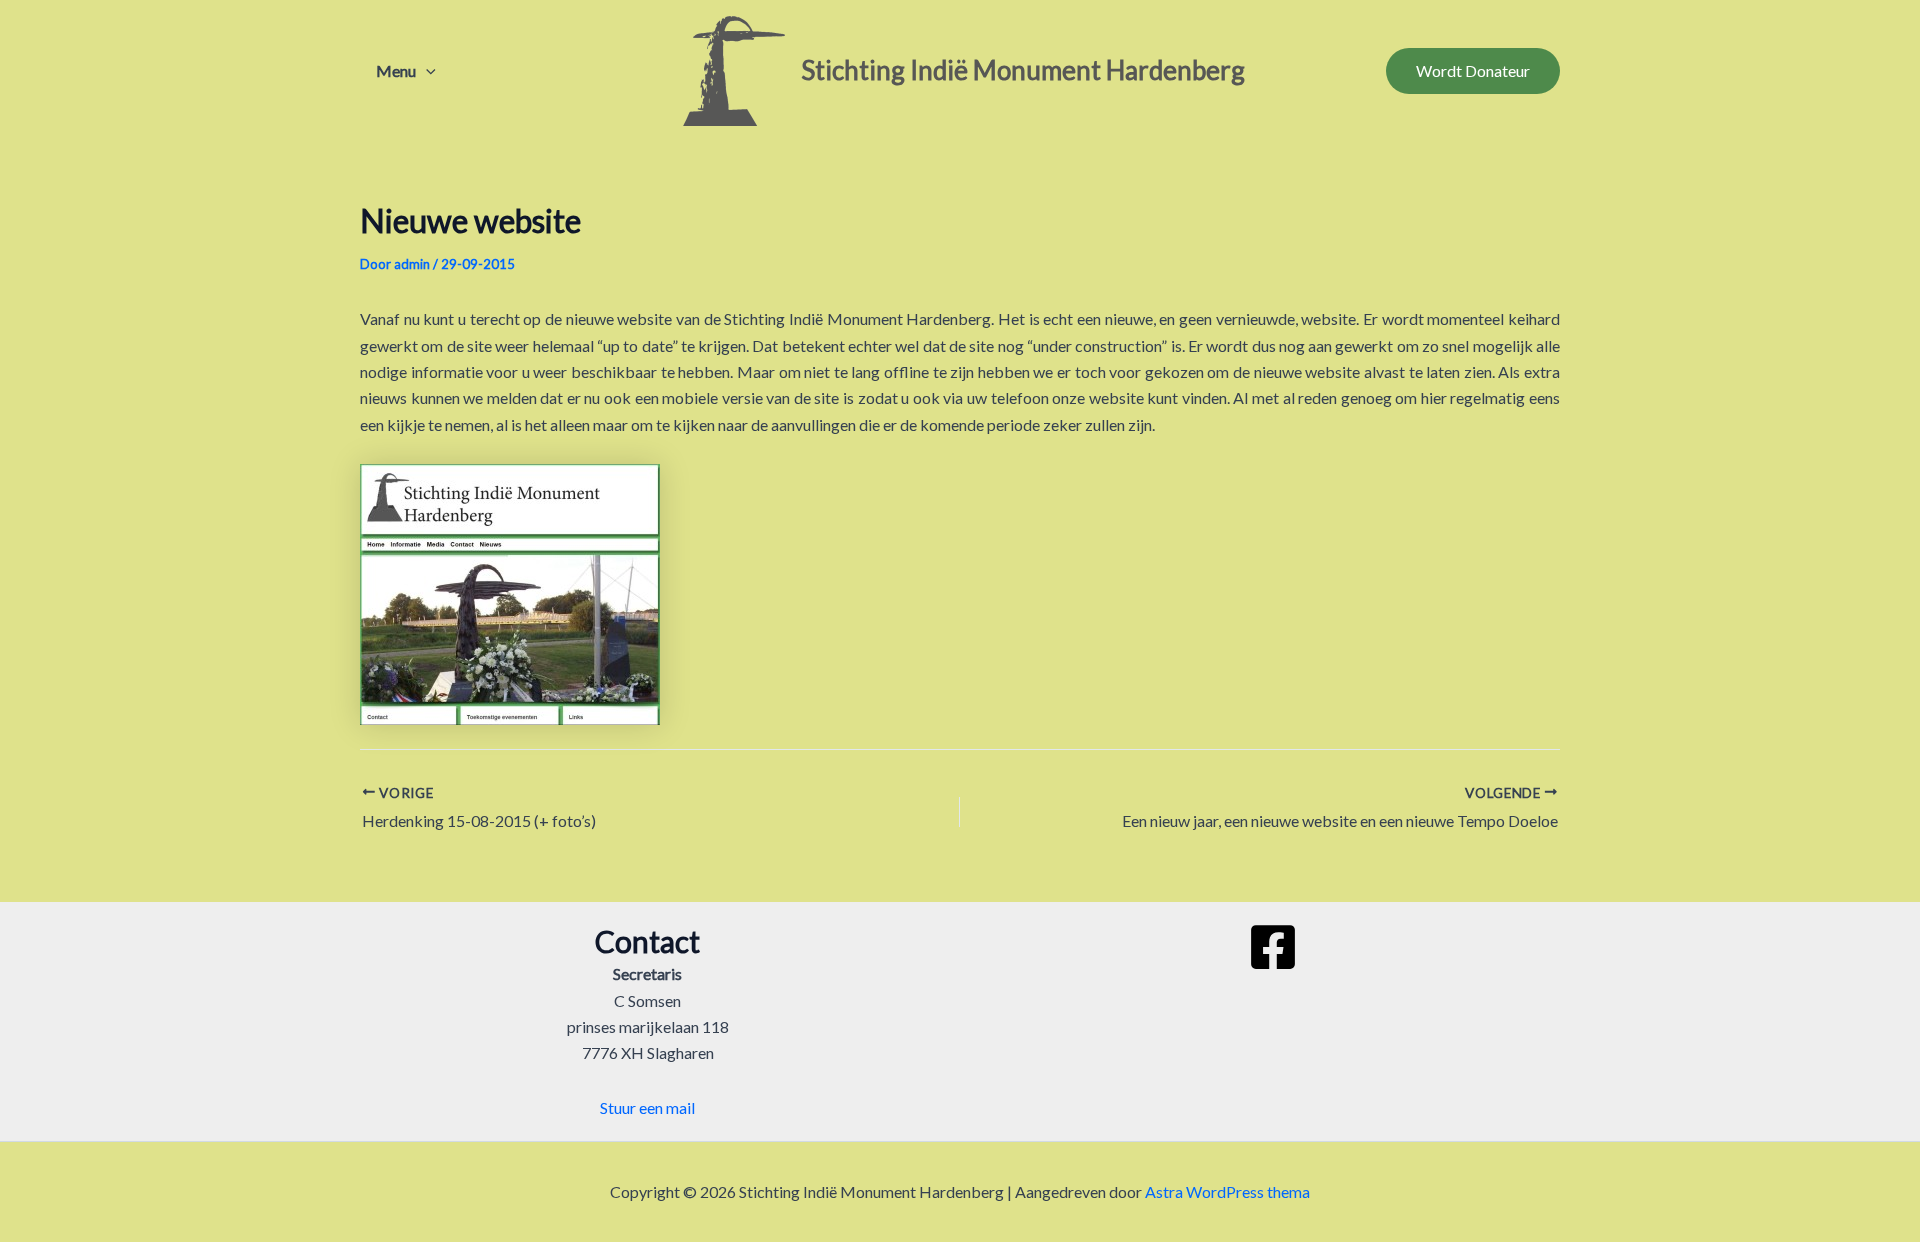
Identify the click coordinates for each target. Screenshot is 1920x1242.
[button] (426, 71)
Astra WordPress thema (1227, 1191)
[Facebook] (1273, 947)
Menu (396, 70)
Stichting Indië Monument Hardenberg (1023, 70)
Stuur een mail (647, 1107)
